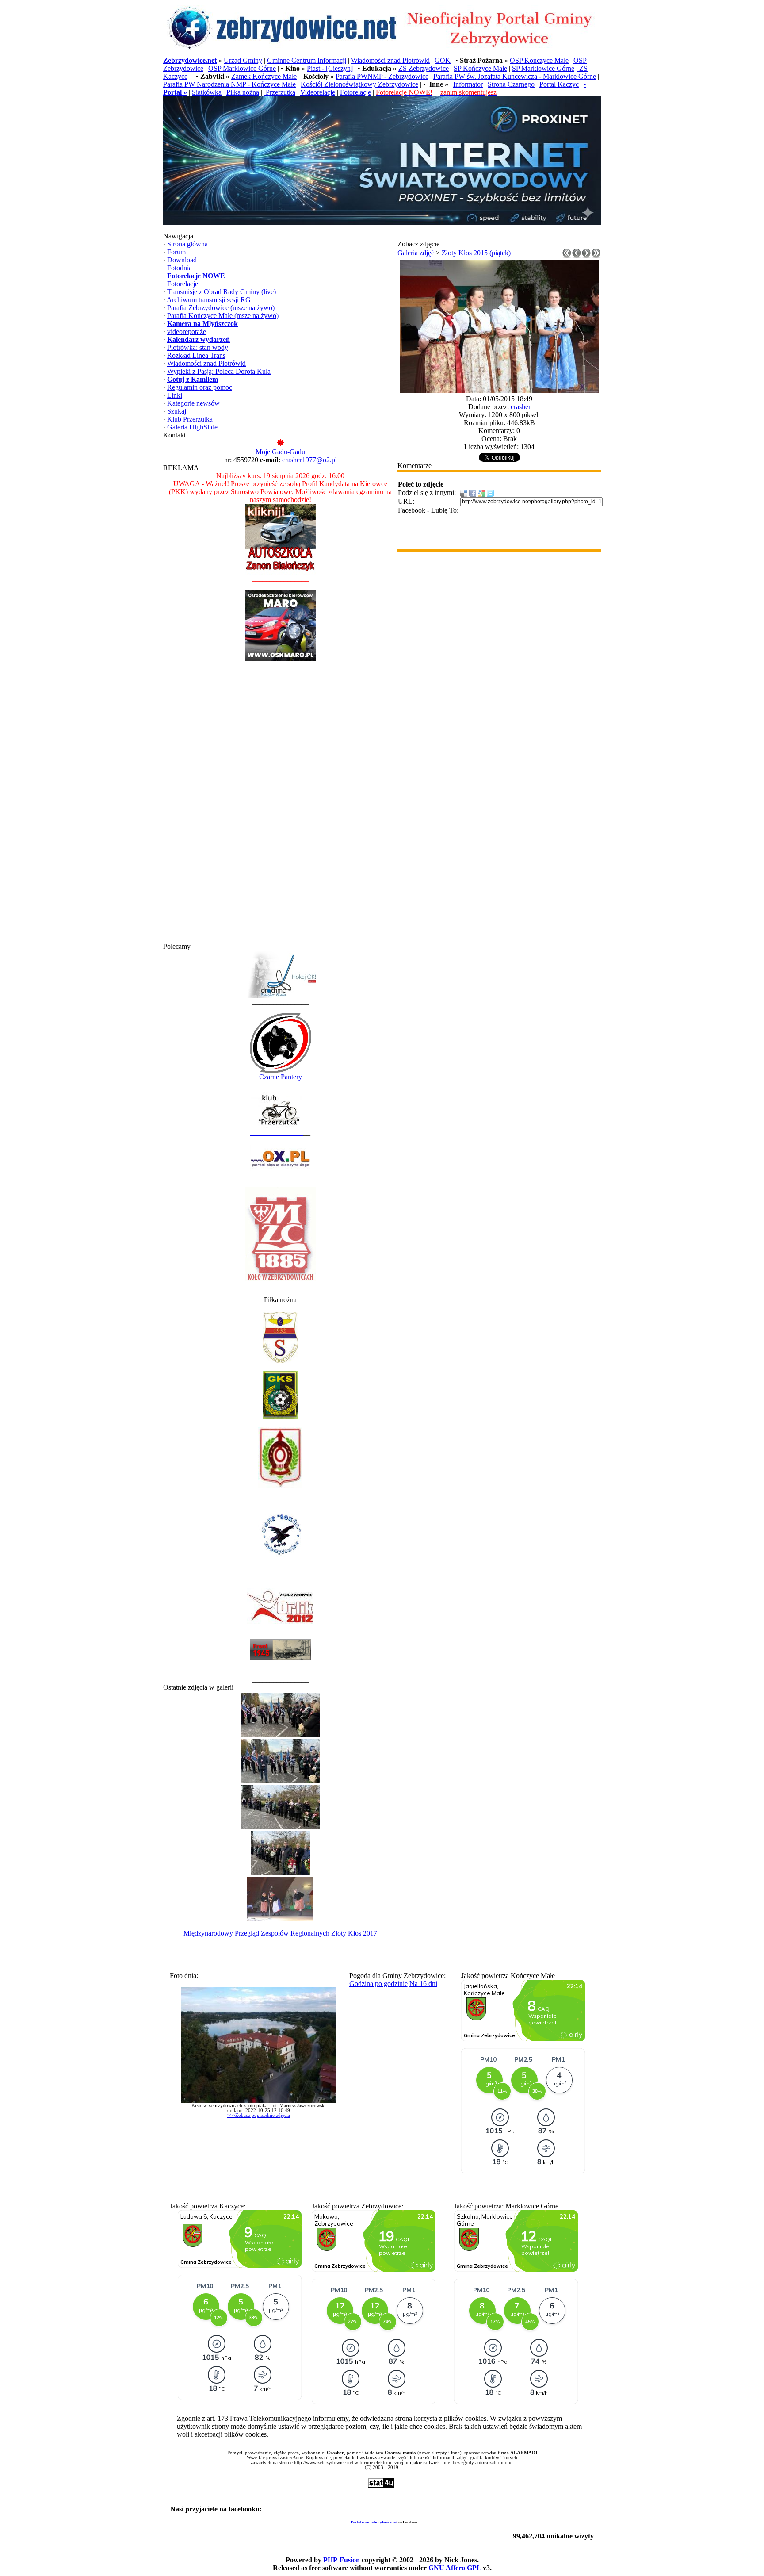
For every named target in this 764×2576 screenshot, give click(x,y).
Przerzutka (280, 92)
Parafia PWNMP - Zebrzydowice (382, 76)
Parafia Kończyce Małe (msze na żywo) (223, 316)
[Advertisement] (280, 810)
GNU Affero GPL (455, 2568)
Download (182, 260)
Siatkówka (207, 92)
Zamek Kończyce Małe (264, 76)
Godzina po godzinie (378, 1984)
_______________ (277, 1133)
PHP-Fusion (342, 2560)
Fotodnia (180, 268)
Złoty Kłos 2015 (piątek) (476, 253)
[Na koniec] (596, 255)
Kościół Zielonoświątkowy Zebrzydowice (359, 84)
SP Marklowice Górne (543, 68)
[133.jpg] (499, 390)
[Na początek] (567, 255)
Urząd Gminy (243, 60)
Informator (468, 84)
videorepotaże (187, 332)
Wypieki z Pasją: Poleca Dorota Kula (219, 371)
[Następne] (586, 255)
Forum (176, 252)
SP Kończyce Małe (480, 68)
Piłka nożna (243, 92)
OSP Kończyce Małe (539, 60)
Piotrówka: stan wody (198, 347)
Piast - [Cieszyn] (330, 68)
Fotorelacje (355, 92)
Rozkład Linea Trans (196, 355)
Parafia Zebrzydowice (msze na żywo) (221, 308)
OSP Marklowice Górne (242, 68)
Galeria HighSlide (192, 427)
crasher (521, 407)
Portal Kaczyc (559, 84)
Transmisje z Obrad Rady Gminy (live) (222, 292)
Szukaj (177, 411)
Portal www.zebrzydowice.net (374, 2522)
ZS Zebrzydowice (424, 68)
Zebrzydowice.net (190, 60)
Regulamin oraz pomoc (200, 387)
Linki (175, 395)
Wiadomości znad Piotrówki (390, 60)
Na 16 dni (423, 1984)
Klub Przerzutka (190, 419)
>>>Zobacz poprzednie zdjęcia (259, 2115)
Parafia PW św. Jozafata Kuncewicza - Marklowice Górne (515, 76)
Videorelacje (318, 92)
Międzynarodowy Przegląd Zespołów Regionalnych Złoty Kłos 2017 (280, 1933)
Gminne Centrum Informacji (307, 60)
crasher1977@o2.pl (309, 460)
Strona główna (187, 244)
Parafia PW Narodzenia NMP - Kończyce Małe (229, 84)
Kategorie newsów (193, 403)
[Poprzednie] (577, 255)
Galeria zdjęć (416, 253)
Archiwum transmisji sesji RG (209, 300)
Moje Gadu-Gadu (280, 452)
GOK (443, 60)
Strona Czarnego (511, 84)
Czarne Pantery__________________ (280, 1081)
